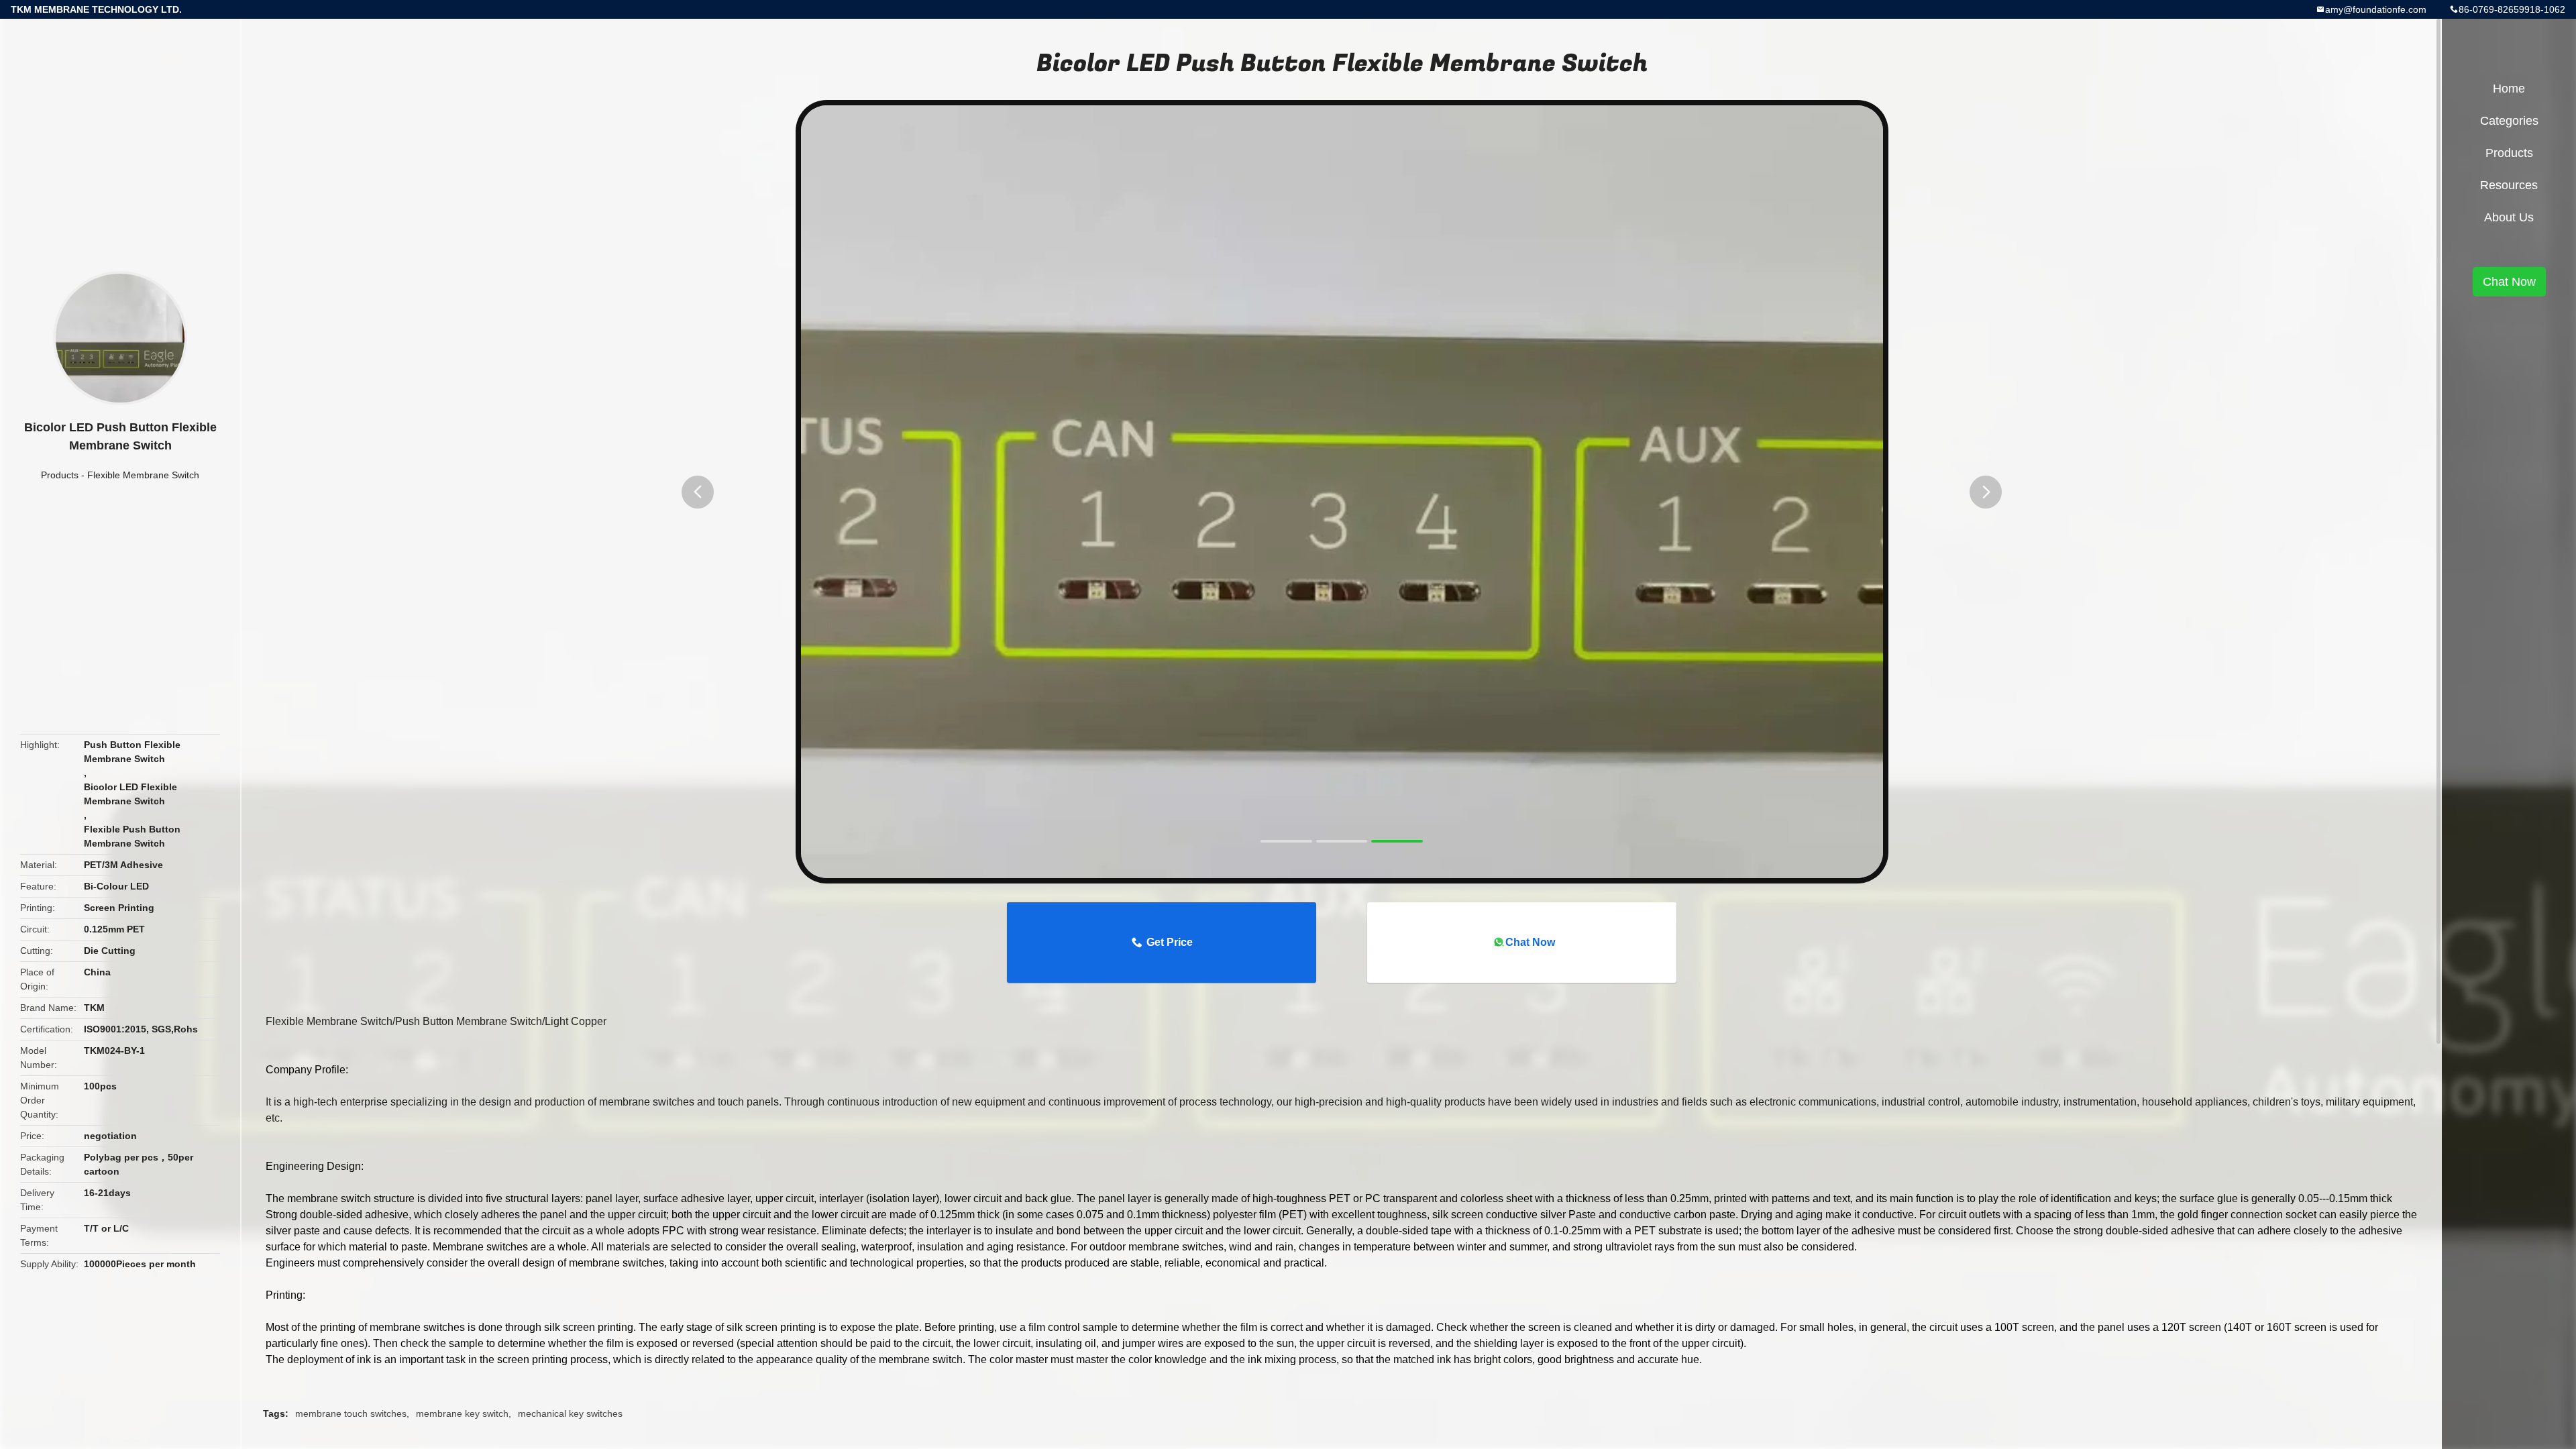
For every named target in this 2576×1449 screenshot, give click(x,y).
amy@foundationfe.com (2376, 9)
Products (60, 475)
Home (2509, 89)
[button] (698, 492)
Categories (2509, 121)
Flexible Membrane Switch (143, 475)
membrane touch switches (351, 1413)
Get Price (1170, 942)
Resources (2509, 185)
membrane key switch (462, 1413)
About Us (2509, 217)
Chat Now (1530, 942)
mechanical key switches (570, 1413)
